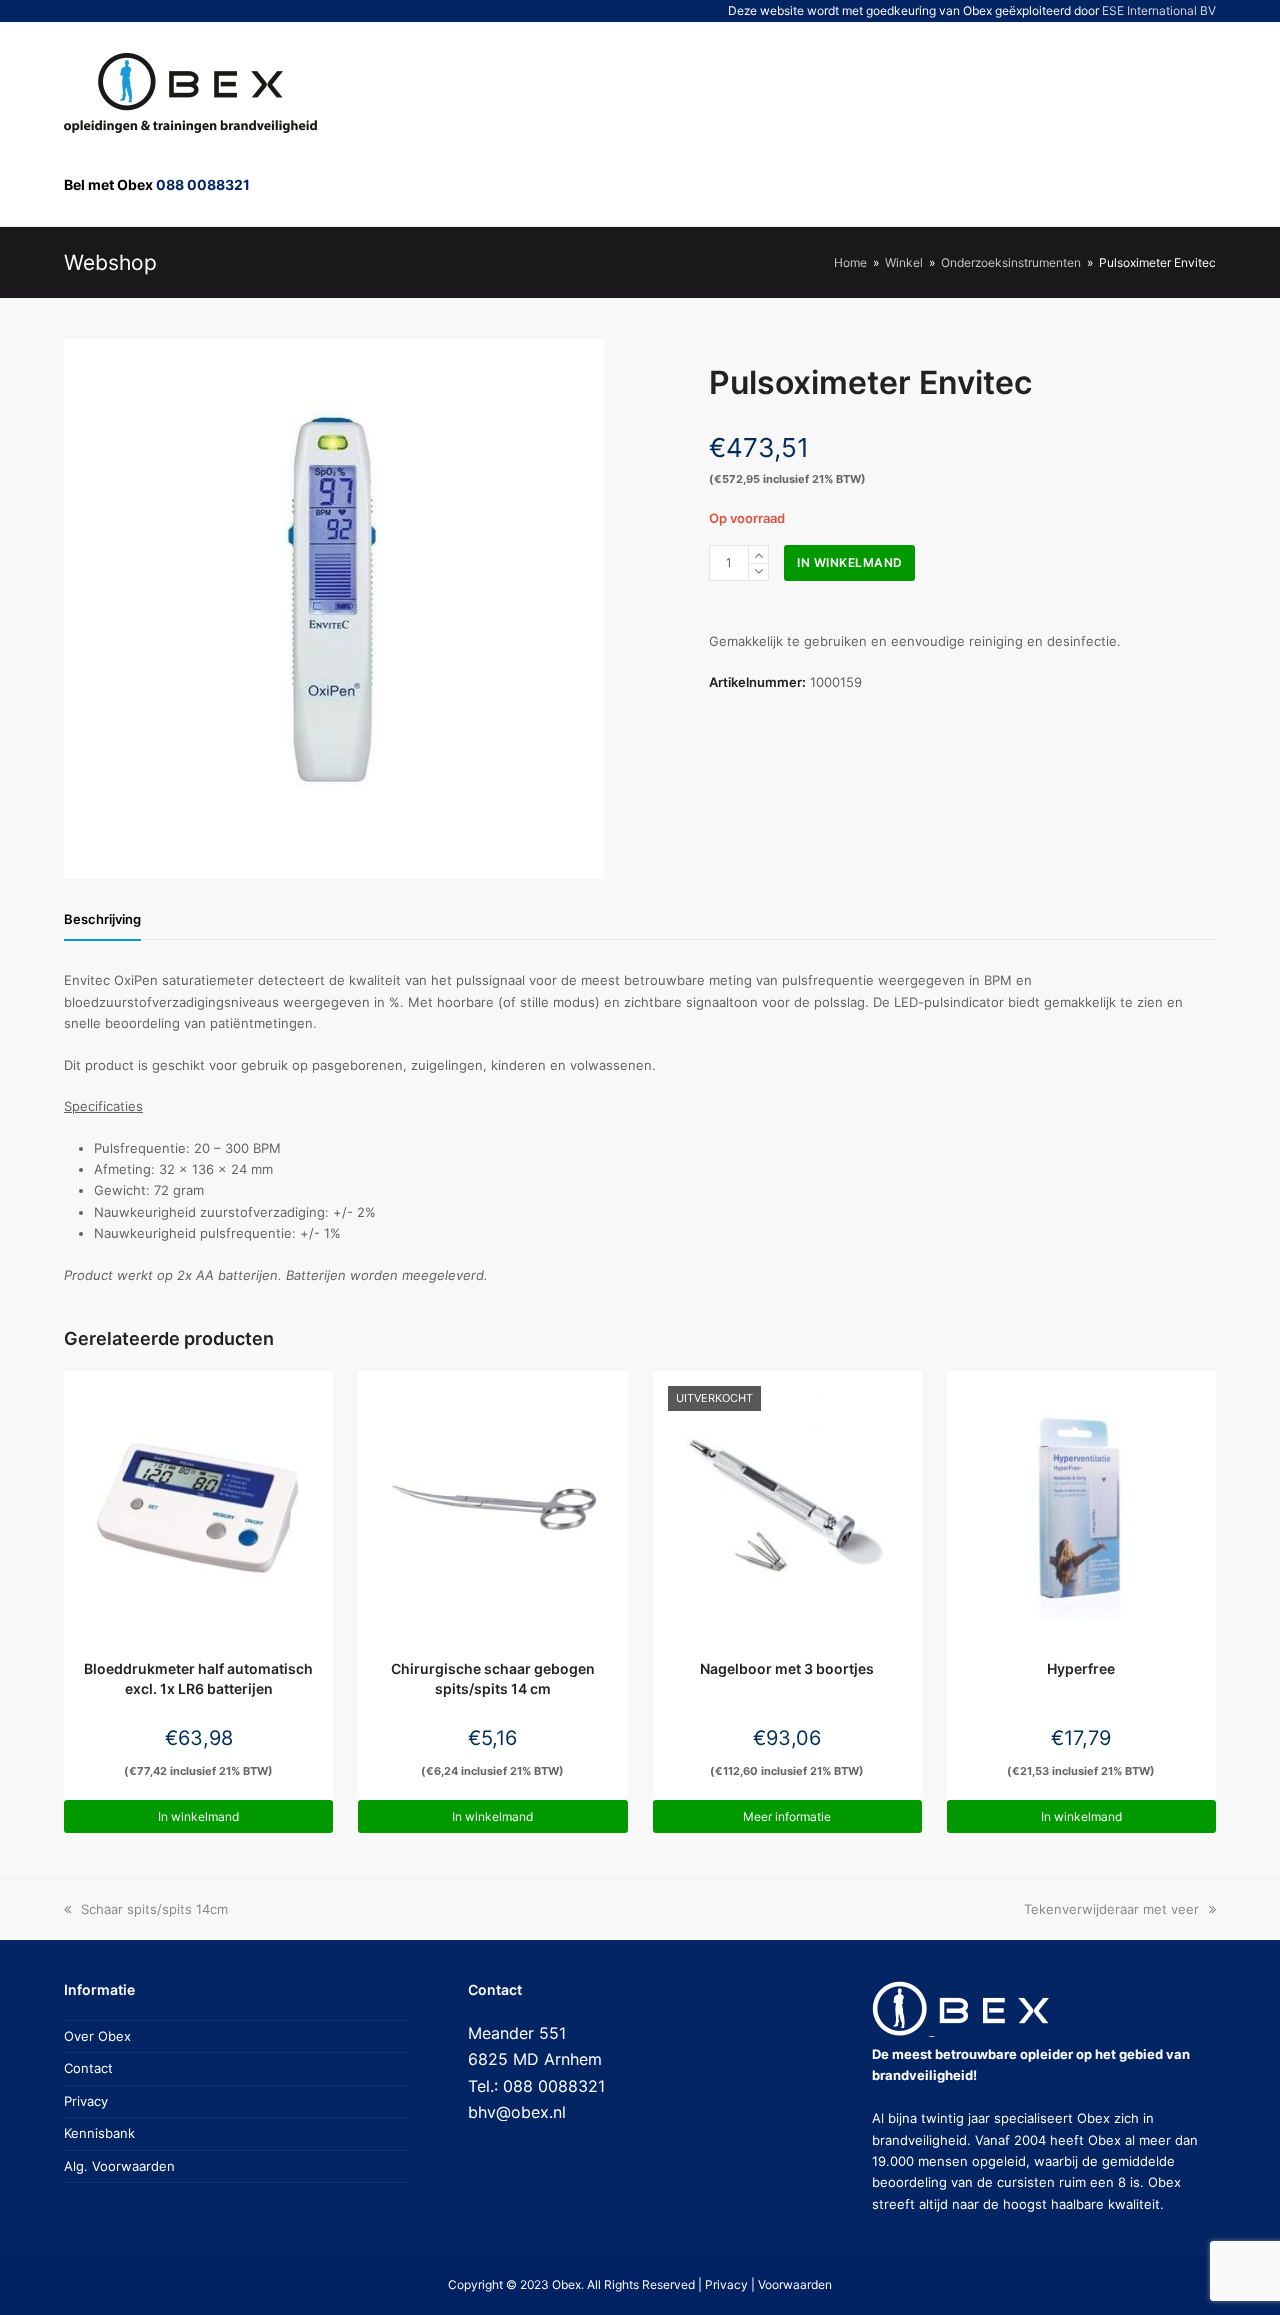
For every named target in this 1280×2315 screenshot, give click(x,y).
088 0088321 (203, 184)
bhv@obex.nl (517, 2112)
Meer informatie (787, 1816)
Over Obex (97, 2036)
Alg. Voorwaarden (119, 2166)
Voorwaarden (795, 2284)
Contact (88, 2068)
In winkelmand (850, 562)
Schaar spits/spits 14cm (154, 1909)
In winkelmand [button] (198, 1816)
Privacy (86, 2101)
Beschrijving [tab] (102, 919)
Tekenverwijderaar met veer (1111, 1909)
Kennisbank (99, 2133)
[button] (1126, 124)
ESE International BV (1159, 10)
